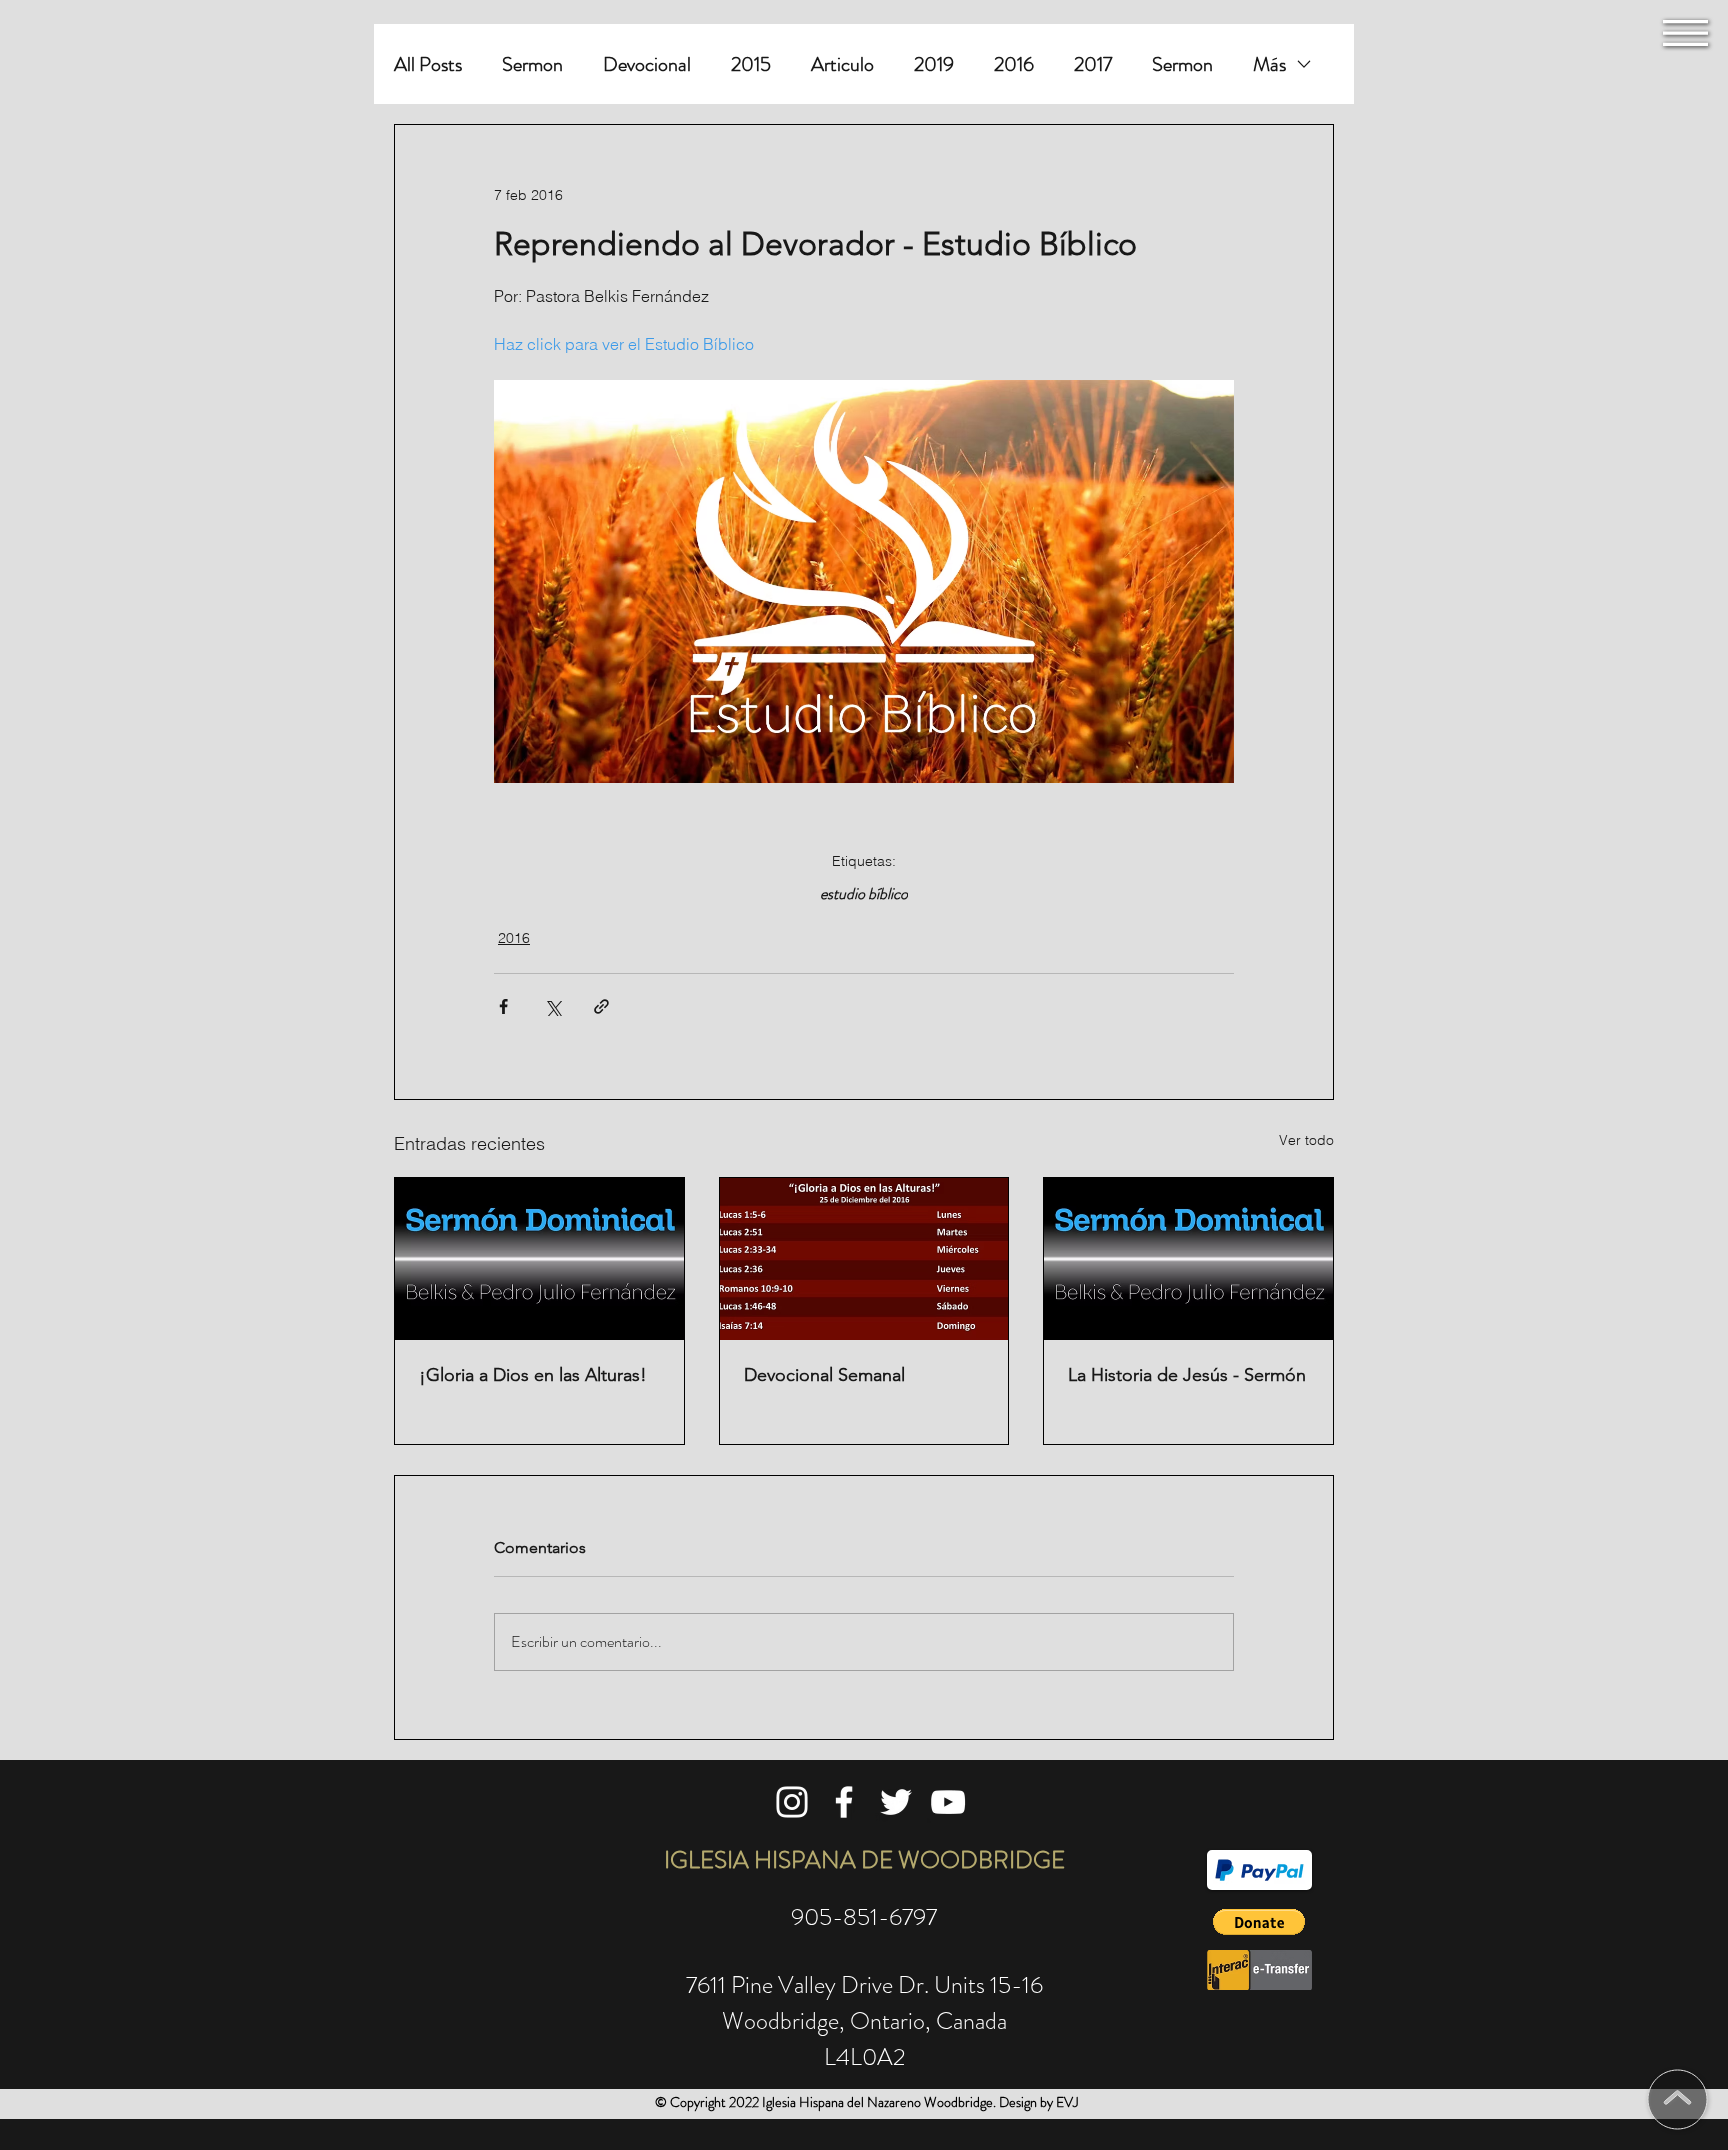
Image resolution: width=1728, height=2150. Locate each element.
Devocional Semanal (824, 1375)
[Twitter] (896, 1802)
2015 (751, 64)
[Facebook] (844, 1802)
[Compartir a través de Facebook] (503, 1006)
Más (1269, 64)
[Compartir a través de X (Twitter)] (552, 1006)
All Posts (428, 64)
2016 (1014, 64)
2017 (1093, 64)
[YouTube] (948, 1802)
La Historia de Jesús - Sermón (1187, 1375)
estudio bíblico (864, 894)
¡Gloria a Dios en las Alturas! (533, 1375)
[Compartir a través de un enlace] (601, 1006)
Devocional (647, 64)
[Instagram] (792, 1802)
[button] (1685, 33)
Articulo (842, 64)
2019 (934, 64)
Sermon (532, 64)
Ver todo (1306, 1140)
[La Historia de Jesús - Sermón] (1188, 1259)
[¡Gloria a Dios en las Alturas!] (539, 1259)
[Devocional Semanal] (864, 1259)
